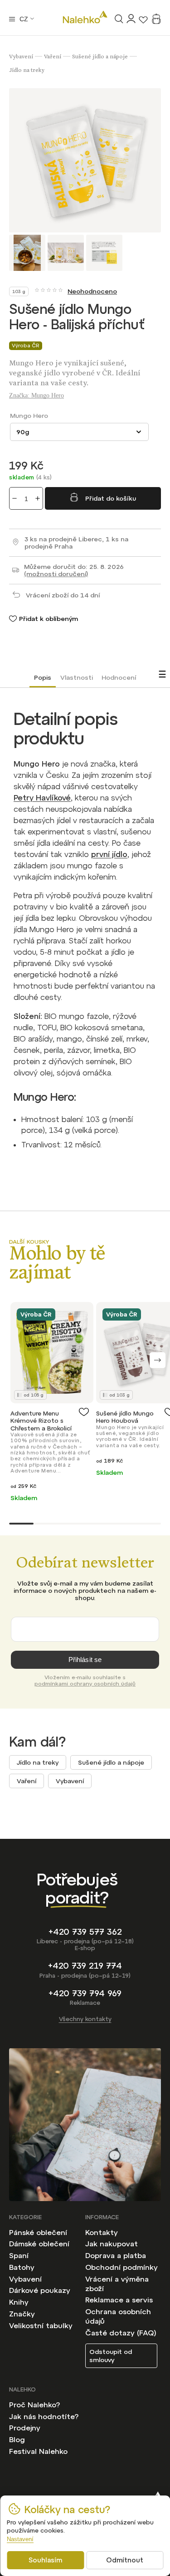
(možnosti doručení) (56, 574)
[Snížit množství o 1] (15, 498)
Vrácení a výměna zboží (117, 2284)
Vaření (27, 1781)
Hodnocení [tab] (119, 677)
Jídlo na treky (38, 1762)
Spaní (19, 2255)
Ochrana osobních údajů (118, 2316)
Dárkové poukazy (40, 2290)
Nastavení (20, 2539)
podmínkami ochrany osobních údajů (85, 1684)
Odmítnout (125, 2560)
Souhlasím (45, 2560)
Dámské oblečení (39, 2244)
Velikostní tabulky (41, 2325)
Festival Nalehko (38, 2451)
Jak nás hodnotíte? (44, 2416)
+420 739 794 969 (85, 1993)
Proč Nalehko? (34, 2405)
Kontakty (102, 2232)
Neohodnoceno (92, 291)
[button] (158, 1360)
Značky (22, 2314)
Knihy (19, 2302)
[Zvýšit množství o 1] (38, 498)
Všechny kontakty (85, 2019)
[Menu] (12, 19)
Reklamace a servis (119, 2300)
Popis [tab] (43, 677)
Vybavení (70, 1781)
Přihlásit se (85, 1660)
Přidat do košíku (111, 498)
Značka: (36, 395)
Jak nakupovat (112, 2244)
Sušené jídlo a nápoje (111, 1762)
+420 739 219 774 (85, 1966)
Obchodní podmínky (121, 2267)
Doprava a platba (116, 2255)
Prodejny (25, 2428)
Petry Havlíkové (42, 798)
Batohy (22, 2267)
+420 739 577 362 (85, 1932)
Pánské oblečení (38, 2232)
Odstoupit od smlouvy (111, 2356)
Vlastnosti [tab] (77, 677)
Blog (17, 2439)
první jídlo (109, 854)
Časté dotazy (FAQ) (121, 2333)
